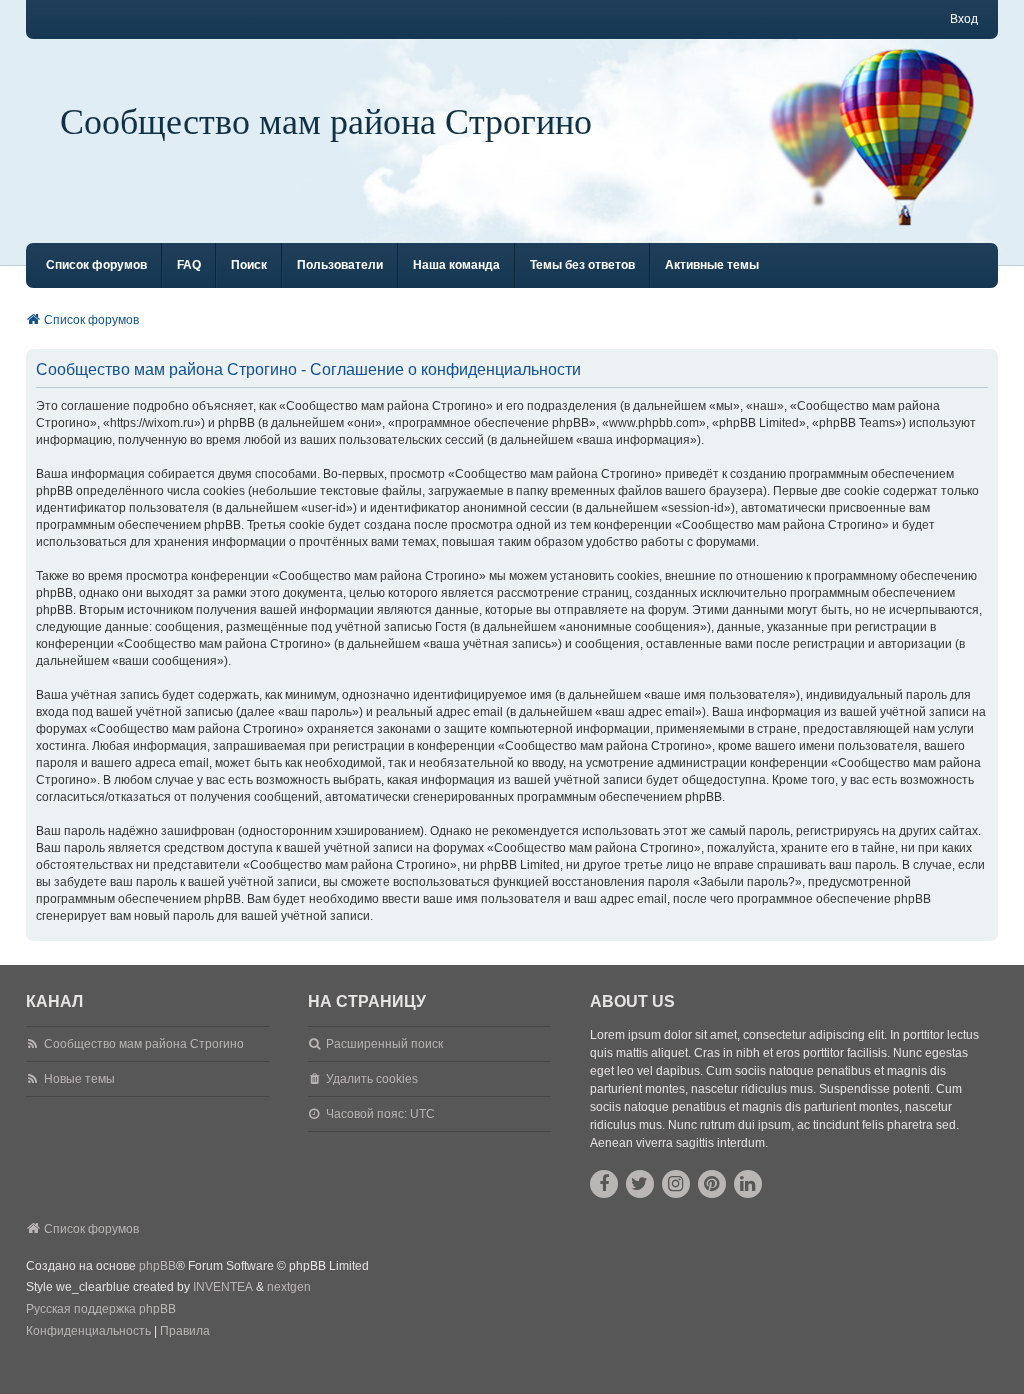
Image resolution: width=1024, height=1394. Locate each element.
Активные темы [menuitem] (712, 265)
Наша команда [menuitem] (456, 265)
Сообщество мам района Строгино (326, 120)
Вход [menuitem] (964, 19)
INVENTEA (223, 1287)
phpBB (157, 1266)
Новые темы (79, 1079)
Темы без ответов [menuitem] (582, 265)
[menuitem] (88, 1332)
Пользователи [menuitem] (340, 265)
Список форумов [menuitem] (96, 265)
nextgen (289, 1287)
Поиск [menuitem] (249, 265)
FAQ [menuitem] (189, 265)
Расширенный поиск (384, 1044)
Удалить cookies (372, 1079)
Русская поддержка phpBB (101, 1309)
